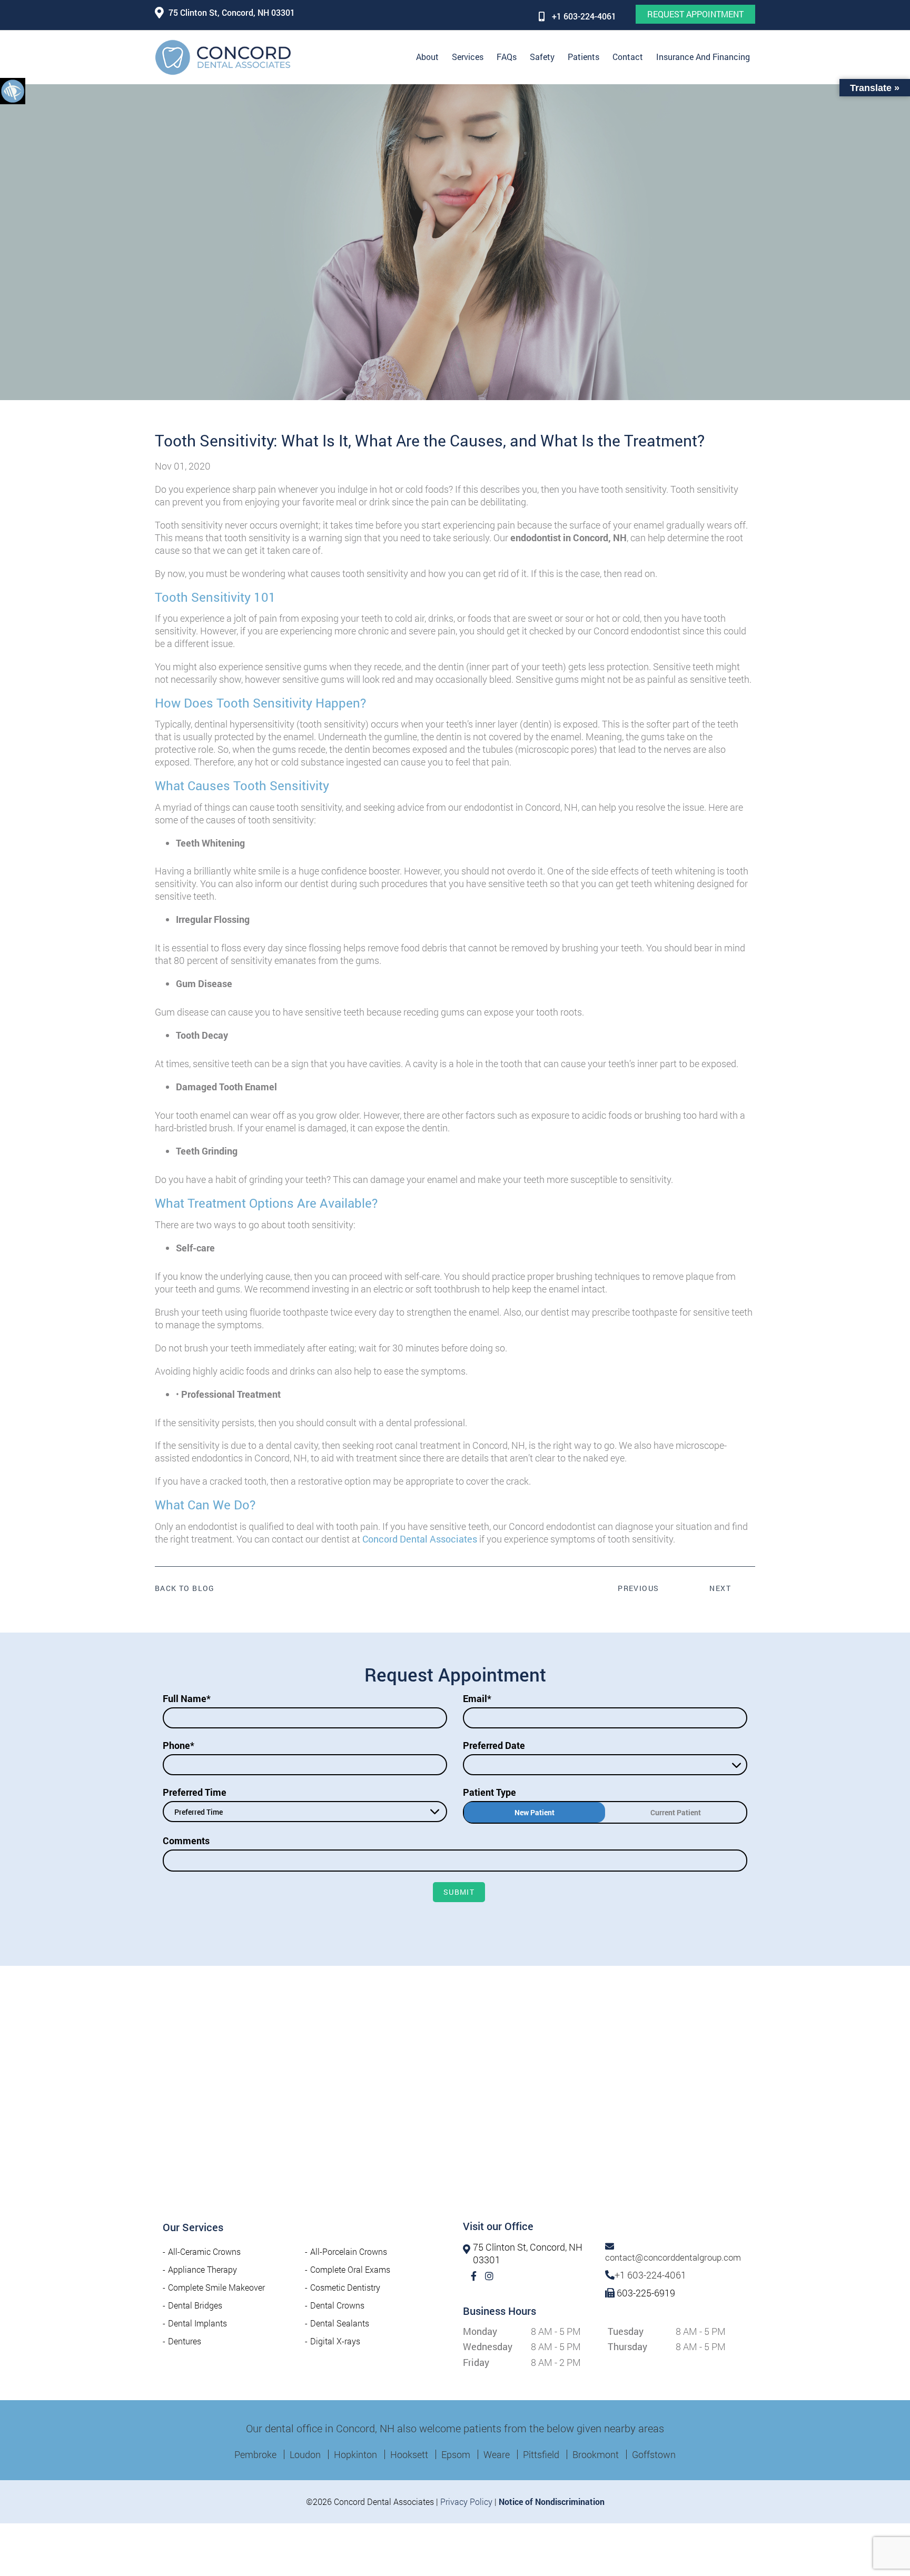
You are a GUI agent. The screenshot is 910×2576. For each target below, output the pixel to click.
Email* (477, 1698)
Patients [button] (583, 57)
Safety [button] (542, 57)
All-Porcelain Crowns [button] (349, 2251)
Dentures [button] (185, 2341)
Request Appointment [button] (695, 14)
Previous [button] (638, 1588)
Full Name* (187, 1698)
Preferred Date (494, 1745)
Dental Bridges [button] (195, 2305)
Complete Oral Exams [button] (350, 2269)
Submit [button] (459, 1892)
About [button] (427, 57)
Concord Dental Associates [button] (420, 1539)
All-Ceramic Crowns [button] (204, 2251)
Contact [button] (628, 57)
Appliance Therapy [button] (202, 2269)
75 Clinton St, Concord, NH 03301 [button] (232, 12)
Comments (186, 1841)
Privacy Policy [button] (466, 2502)
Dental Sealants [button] (340, 2323)
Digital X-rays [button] (335, 2341)
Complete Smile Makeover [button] (216, 2287)
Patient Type (489, 1792)
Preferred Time (195, 1792)
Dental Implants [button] (197, 2323)
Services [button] (468, 57)
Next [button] (720, 1588)
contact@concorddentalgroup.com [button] (673, 2257)
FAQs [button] (507, 57)
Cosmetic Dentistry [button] (345, 2287)
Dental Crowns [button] (337, 2305)
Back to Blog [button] (185, 1588)
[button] (13, 91)
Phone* (179, 1745)
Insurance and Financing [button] (703, 57)
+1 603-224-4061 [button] (584, 16)
